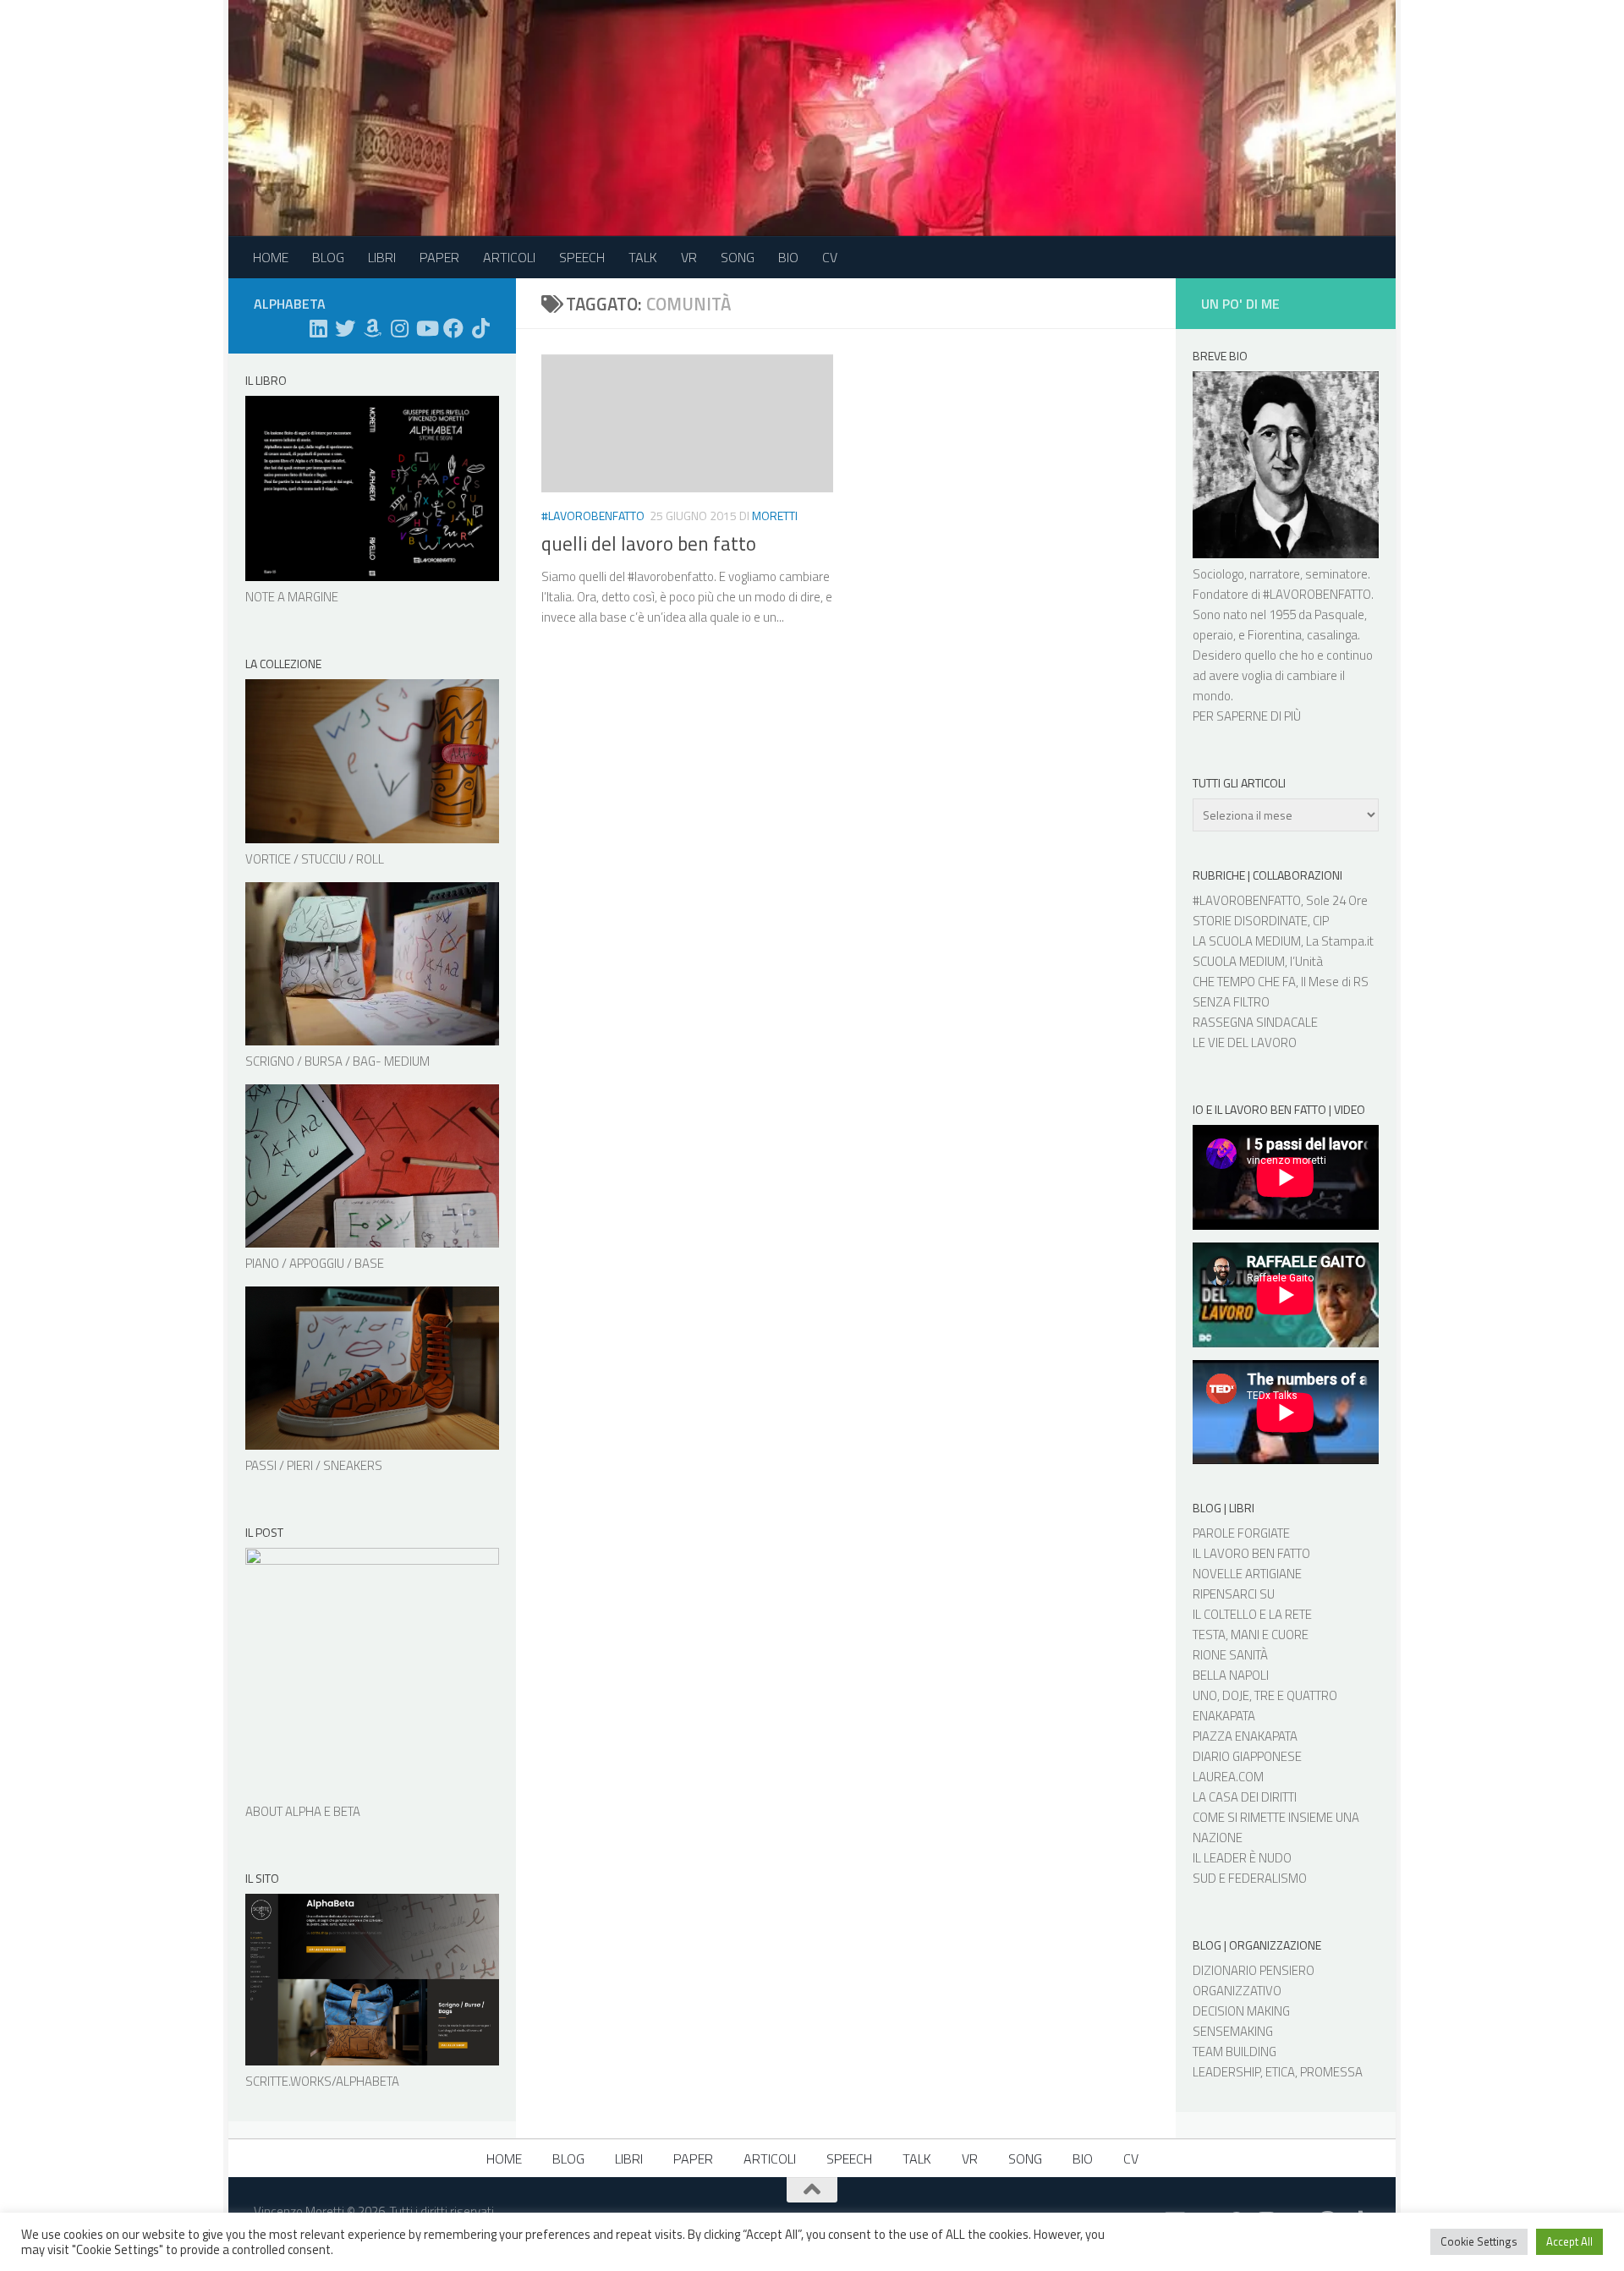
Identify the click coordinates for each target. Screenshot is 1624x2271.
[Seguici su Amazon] (372, 328)
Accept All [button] (1569, 2241)
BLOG (328, 257)
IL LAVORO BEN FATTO (1251, 1553)
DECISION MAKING (1241, 2011)
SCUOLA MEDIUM (1239, 961)
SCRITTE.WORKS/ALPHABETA (322, 2081)
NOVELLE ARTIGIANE (1247, 1574)
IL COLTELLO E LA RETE (1252, 1614)
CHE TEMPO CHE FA (1244, 982)
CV (830, 257)
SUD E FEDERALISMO (1250, 1878)
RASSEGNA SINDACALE (1255, 1022)
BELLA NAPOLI (1231, 1675)
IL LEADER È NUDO (1242, 1858)
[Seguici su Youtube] (426, 328)
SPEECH (582, 257)
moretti (775, 516)
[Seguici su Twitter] (345, 328)
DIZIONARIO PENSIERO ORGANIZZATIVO (1254, 1980)
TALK (643, 257)
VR (689, 257)
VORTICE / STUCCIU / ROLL (315, 859)
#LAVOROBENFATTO (1317, 594)
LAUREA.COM (1228, 1777)
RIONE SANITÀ (1230, 1655)
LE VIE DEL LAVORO (1245, 1042)
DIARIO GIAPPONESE (1247, 1756)
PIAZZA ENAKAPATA (1245, 1736)
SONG (738, 257)
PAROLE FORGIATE (1241, 1533)
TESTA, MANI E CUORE (1251, 1635)
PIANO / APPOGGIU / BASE (315, 1263)
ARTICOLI (509, 257)
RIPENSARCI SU (1234, 1594)
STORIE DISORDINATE (1250, 921)
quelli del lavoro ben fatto (649, 543)
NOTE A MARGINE (292, 597)
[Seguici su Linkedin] (318, 328)
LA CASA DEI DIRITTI (1245, 1797)
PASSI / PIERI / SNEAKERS (314, 1465)
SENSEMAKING (1233, 2031)
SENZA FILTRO (1231, 1002)
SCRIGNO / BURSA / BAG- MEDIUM (337, 1061)
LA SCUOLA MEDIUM (1247, 941)
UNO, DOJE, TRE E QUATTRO (1265, 1695)
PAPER (439, 257)
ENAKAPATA (1224, 1716)
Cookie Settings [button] (1479, 2241)
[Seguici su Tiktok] (480, 328)
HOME (271, 257)
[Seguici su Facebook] (453, 328)
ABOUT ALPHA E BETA (303, 1811)
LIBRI (382, 257)
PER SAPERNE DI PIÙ (1247, 716)
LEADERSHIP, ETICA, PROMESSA (1278, 2072)
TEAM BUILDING (1234, 2052)
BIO (788, 257)
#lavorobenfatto (593, 516)
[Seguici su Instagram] (399, 328)
